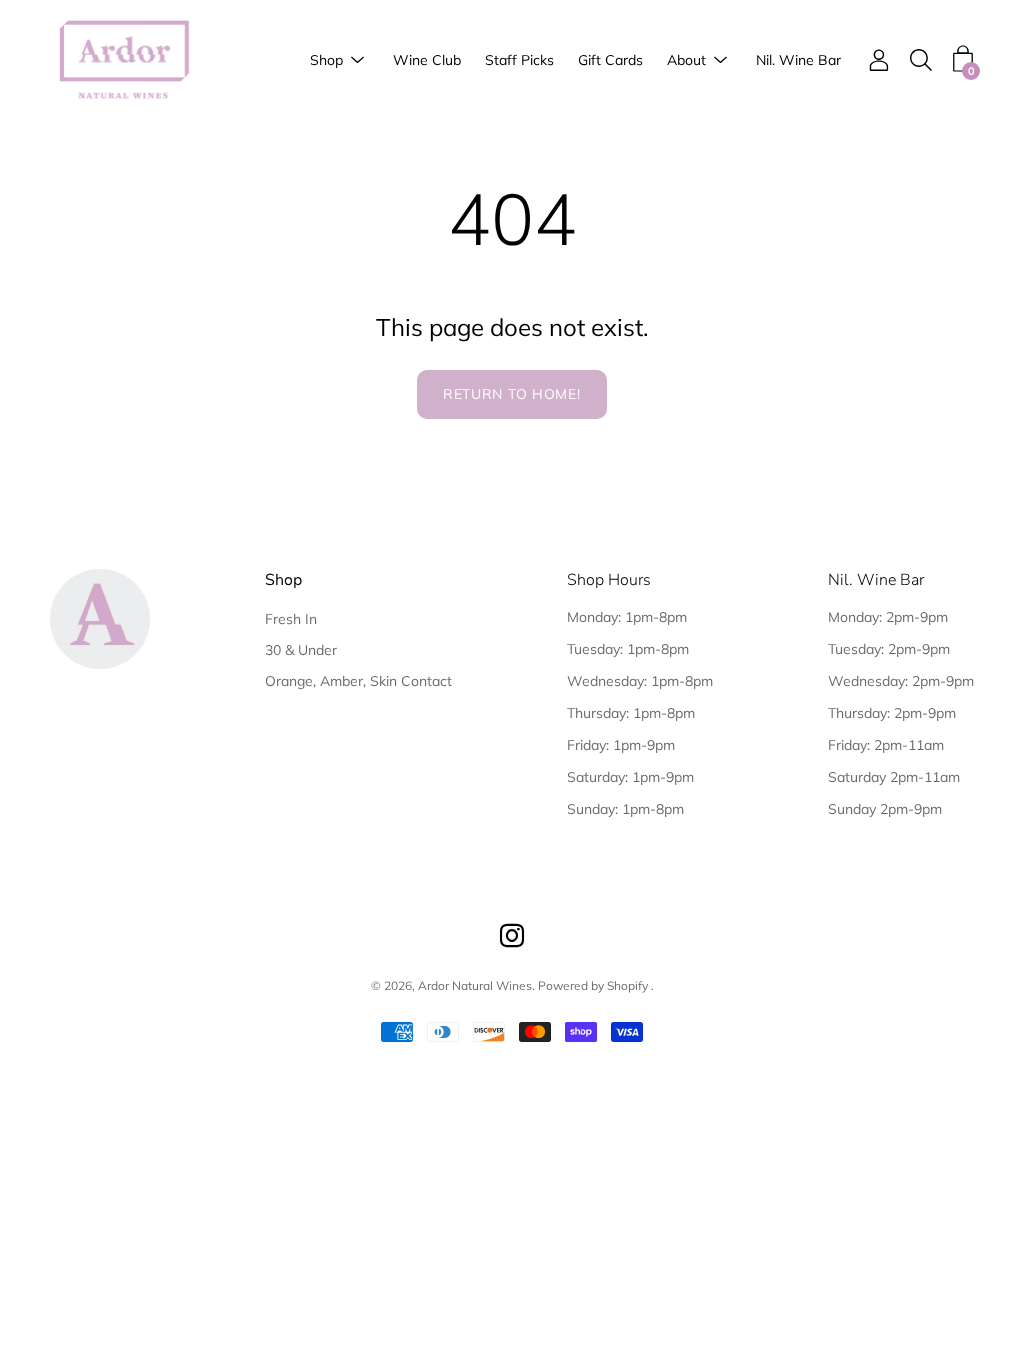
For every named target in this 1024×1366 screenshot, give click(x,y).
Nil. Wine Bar (798, 60)
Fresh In (291, 619)
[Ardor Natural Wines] (125, 60)
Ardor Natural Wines (475, 985)
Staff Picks (519, 60)
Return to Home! (512, 394)
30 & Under (301, 650)
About (686, 60)
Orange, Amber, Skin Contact (358, 681)
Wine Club (427, 60)
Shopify (627, 985)
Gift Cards (610, 60)
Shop (326, 60)
